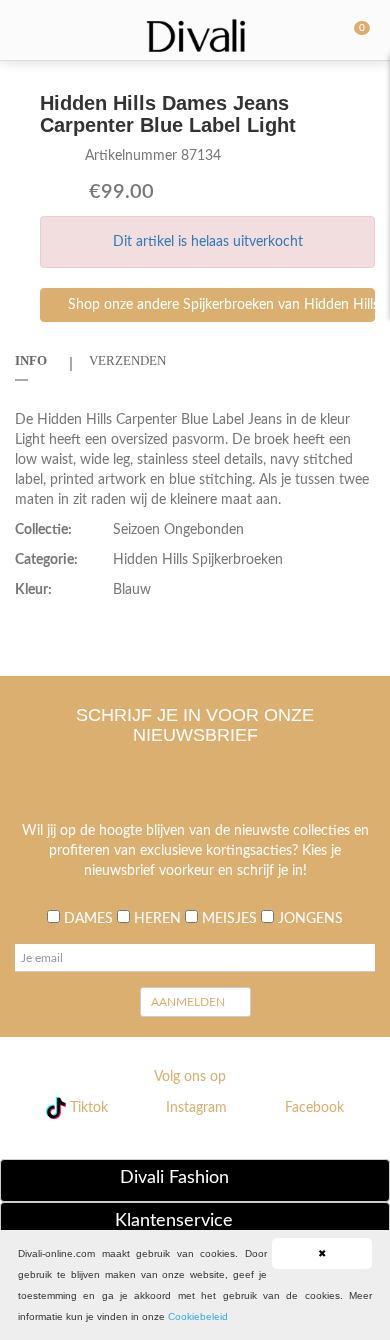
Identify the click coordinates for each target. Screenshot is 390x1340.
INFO (31, 360)
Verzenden (127, 360)
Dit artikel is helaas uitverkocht (208, 242)
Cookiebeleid (198, 1316)
